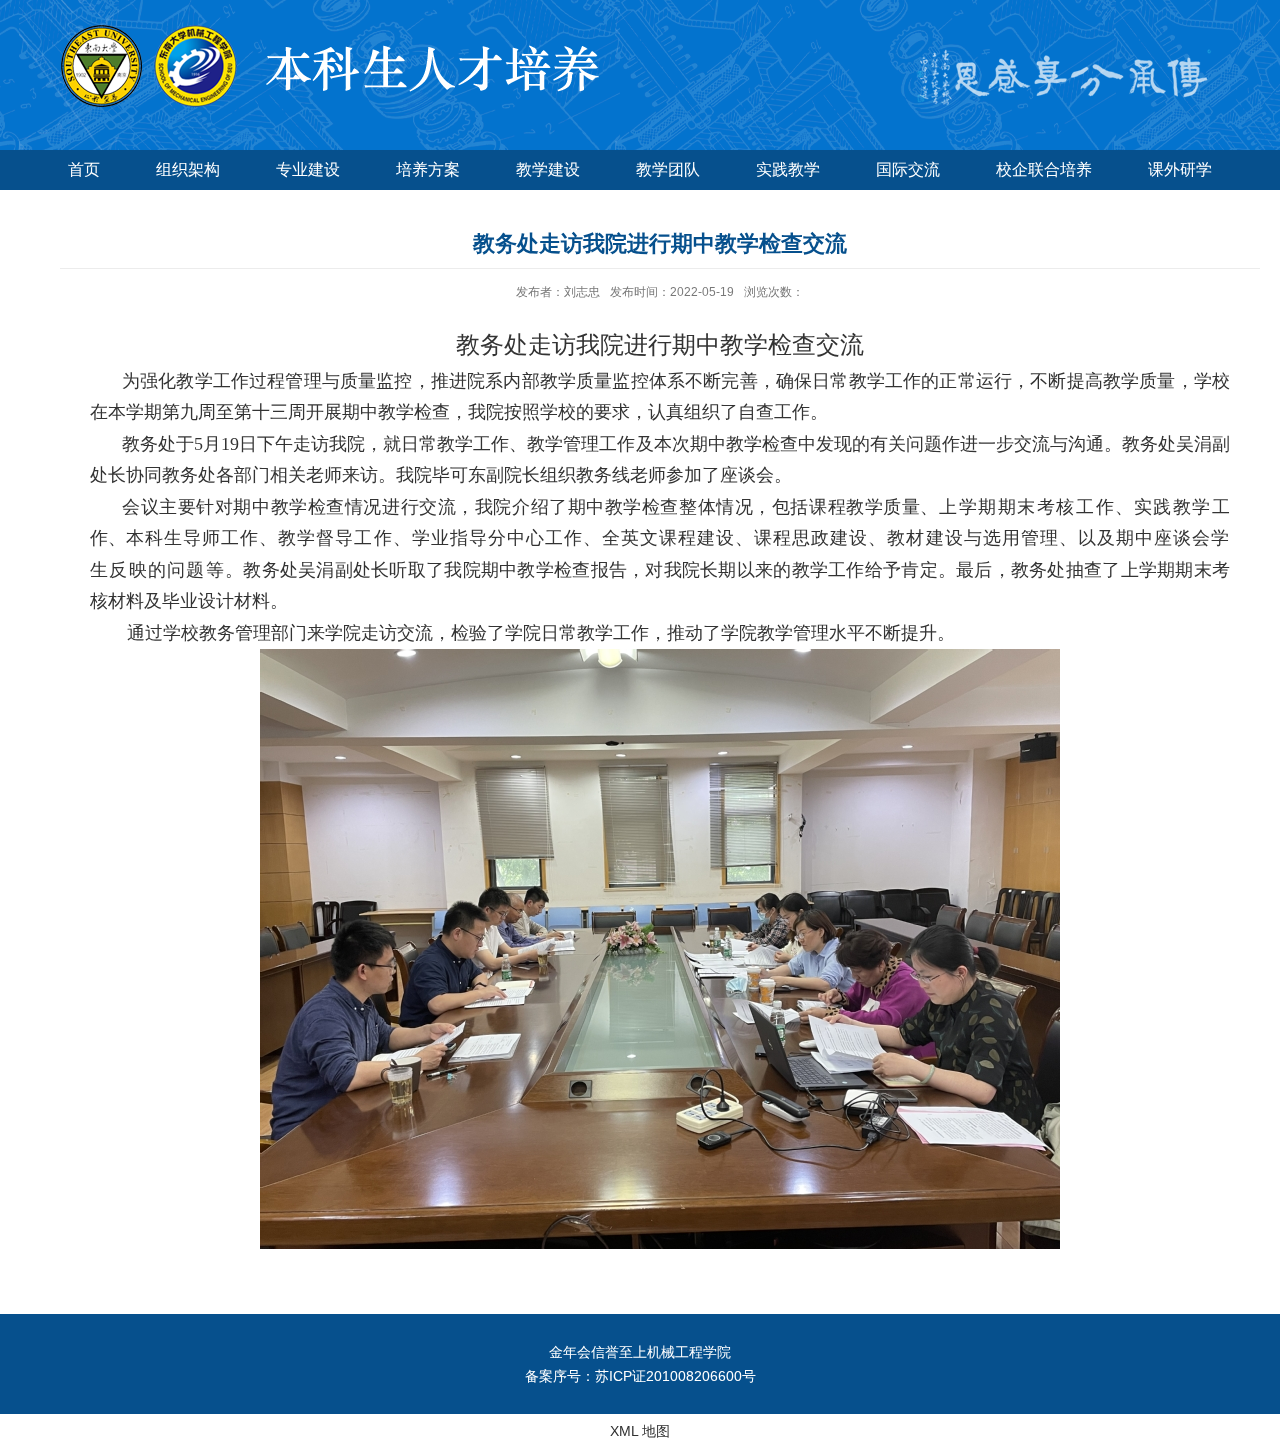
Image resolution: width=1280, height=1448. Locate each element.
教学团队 (668, 169)
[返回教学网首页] (325, 32)
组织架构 (188, 169)
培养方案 (428, 169)
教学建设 (548, 169)
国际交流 (908, 169)
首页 (84, 169)
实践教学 (788, 169)
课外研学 (1180, 169)
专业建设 (308, 169)
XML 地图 (640, 1431)
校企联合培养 (1044, 169)
